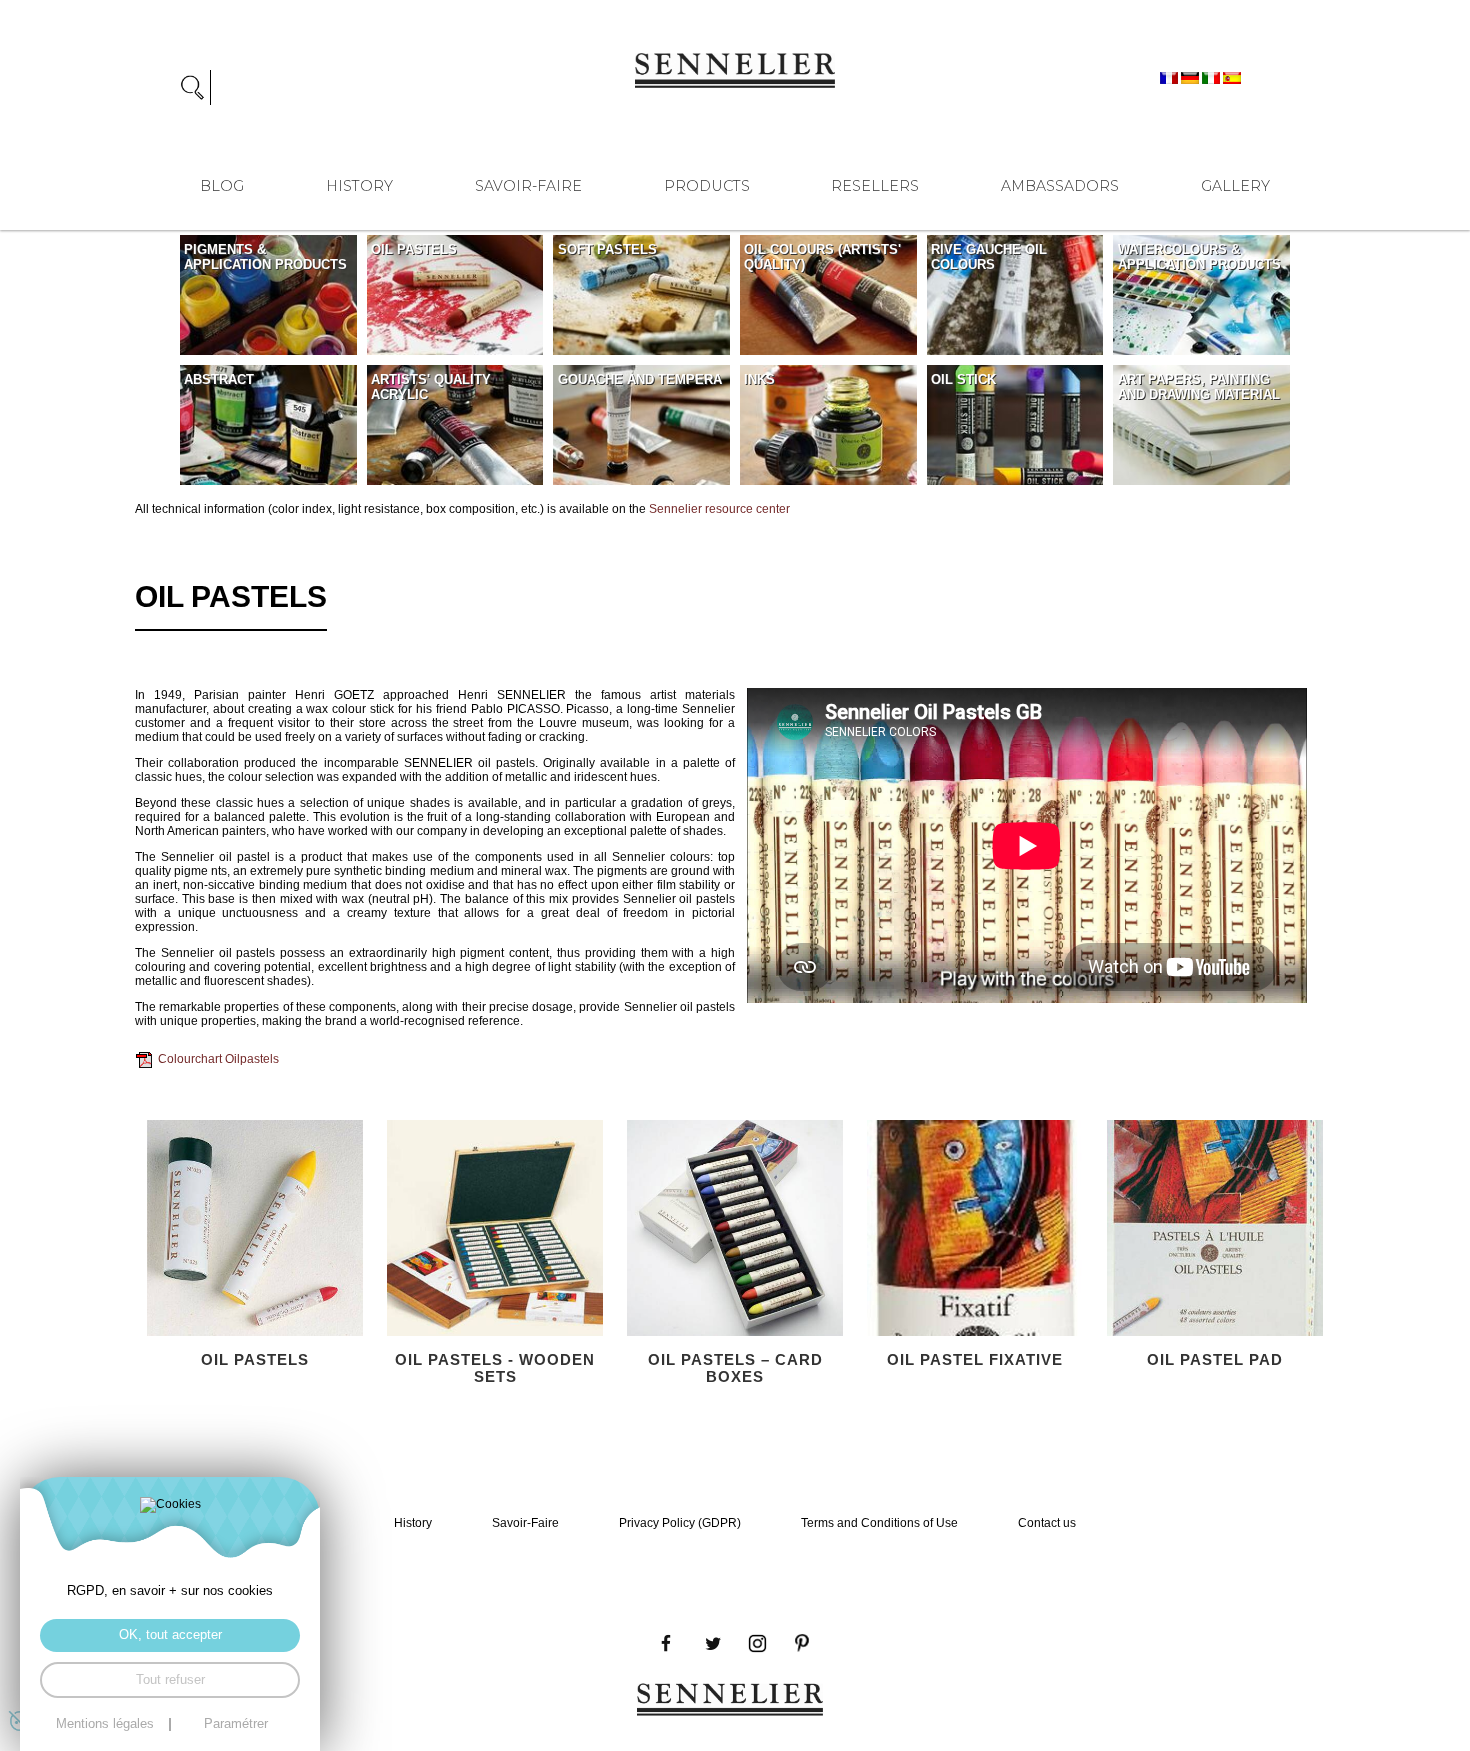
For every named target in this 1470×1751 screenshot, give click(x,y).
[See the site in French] (1170, 77)
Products (707, 186)
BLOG (222, 186)
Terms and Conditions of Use (879, 1523)
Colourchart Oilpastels (218, 1059)
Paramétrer (236, 1724)
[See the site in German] (1191, 77)
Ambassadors (1060, 186)
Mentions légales (105, 1724)
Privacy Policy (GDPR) (680, 1523)
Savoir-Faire (528, 186)
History (359, 186)
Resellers (875, 186)
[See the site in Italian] (1212, 77)
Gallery (1235, 186)
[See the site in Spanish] (1232, 77)
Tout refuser (170, 1680)
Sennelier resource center (719, 509)
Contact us (1047, 1523)
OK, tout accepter (170, 1635)
